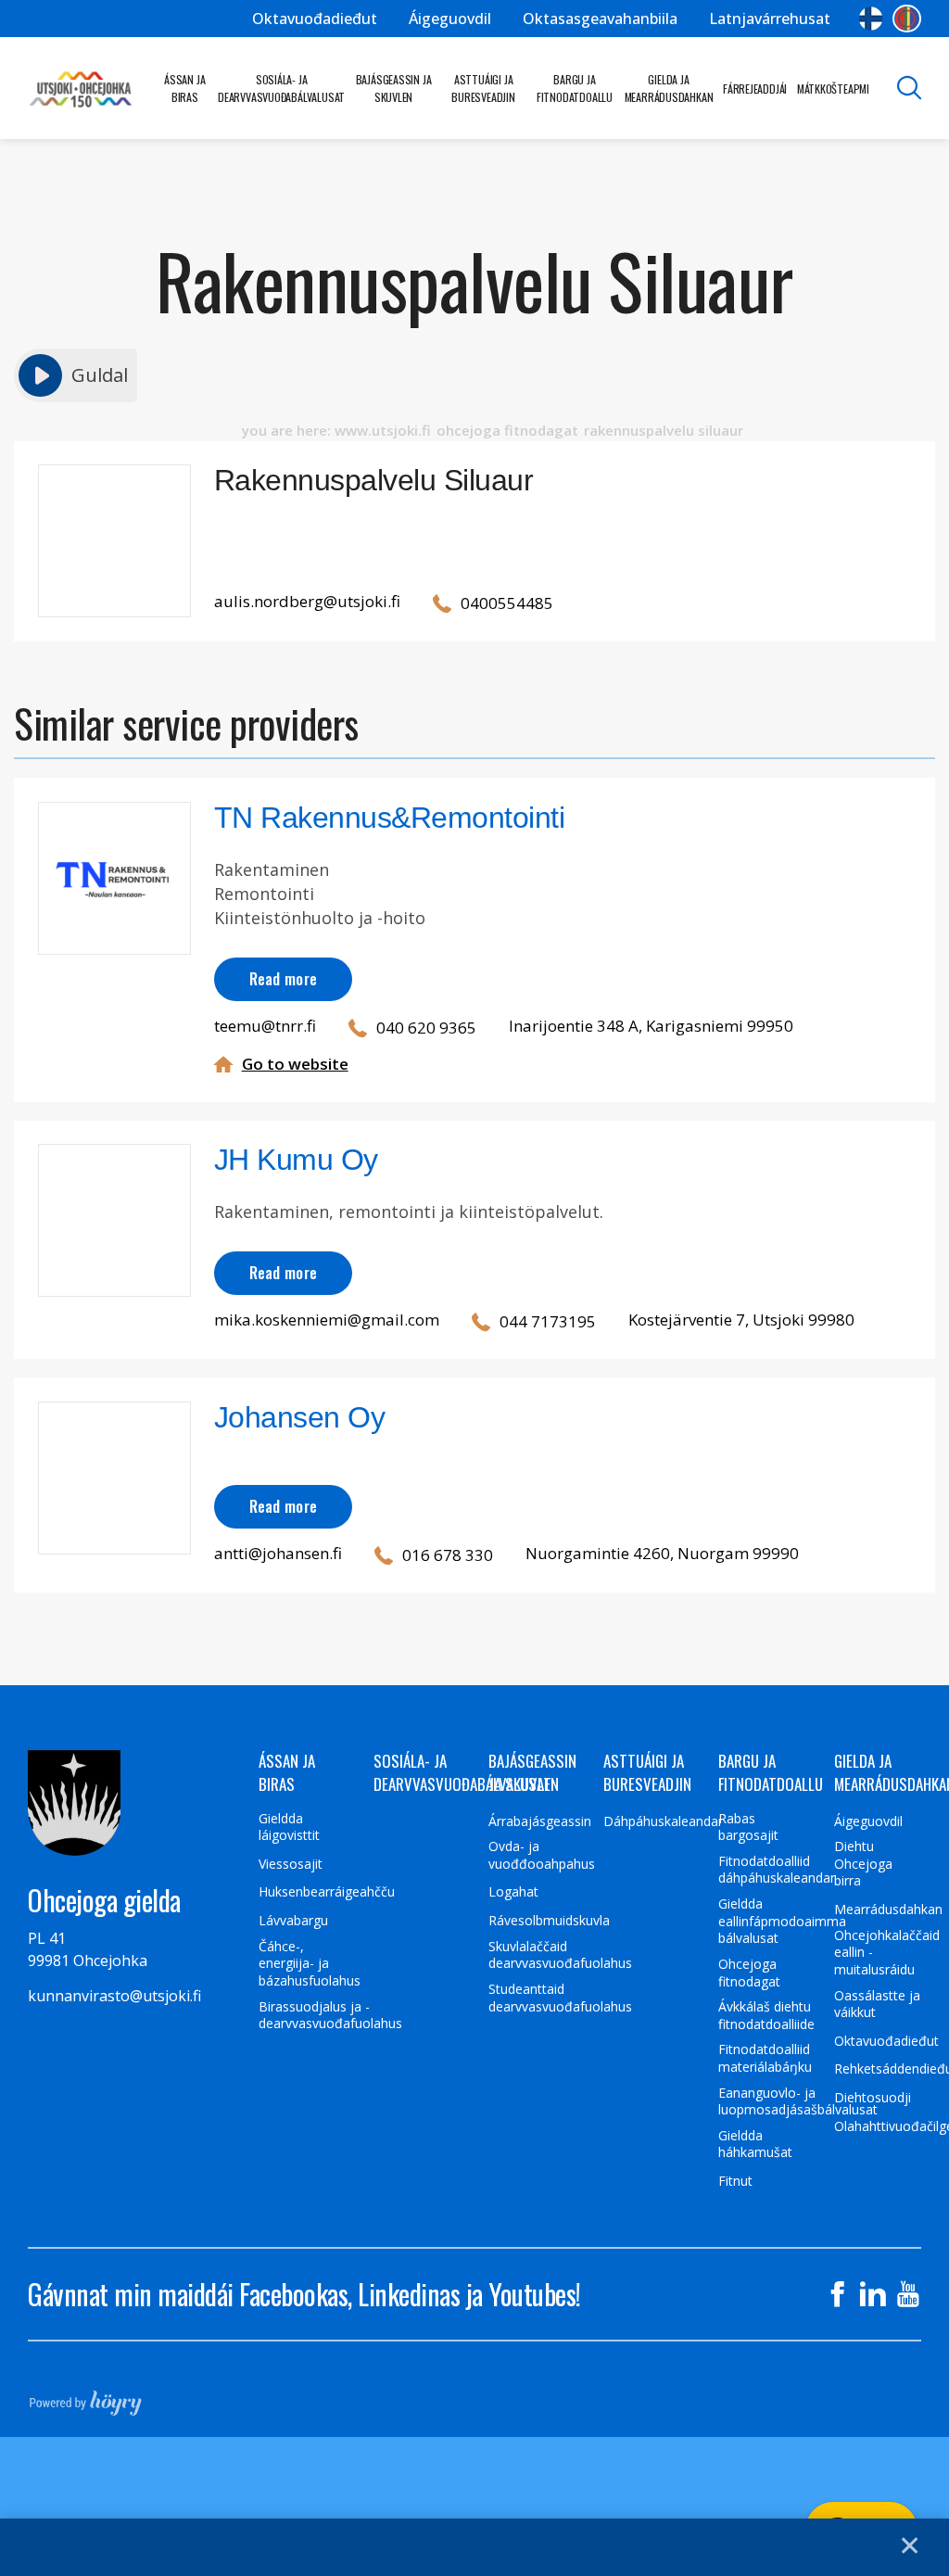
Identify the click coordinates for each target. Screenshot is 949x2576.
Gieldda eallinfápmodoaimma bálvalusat (782, 1921)
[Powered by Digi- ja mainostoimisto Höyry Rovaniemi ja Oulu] (86, 2397)
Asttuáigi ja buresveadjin (483, 88)
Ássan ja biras (184, 88)
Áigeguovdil (450, 19)
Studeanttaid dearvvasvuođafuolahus (560, 1998)
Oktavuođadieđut (315, 19)
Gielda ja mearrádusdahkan (669, 88)
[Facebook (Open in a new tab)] (838, 2294)
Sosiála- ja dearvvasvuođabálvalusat (281, 88)
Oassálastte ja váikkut (877, 2005)
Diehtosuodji (873, 2098)
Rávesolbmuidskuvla (549, 1921)
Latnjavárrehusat (770, 19)
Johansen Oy (300, 1417)
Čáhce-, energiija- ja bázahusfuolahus (310, 1964)
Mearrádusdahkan (888, 1910)
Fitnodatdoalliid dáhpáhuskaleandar (777, 1870)
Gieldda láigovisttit (289, 1827)
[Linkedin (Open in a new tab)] (873, 2294)
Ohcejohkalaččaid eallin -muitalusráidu (887, 1953)
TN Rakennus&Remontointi (390, 818)
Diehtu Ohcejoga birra (863, 1864)
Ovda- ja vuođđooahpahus (542, 1855)
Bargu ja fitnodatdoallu (575, 88)
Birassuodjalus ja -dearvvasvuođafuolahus (330, 2016)
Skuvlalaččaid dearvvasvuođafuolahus (560, 1955)
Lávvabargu (293, 1921)
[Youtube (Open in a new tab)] (908, 2294)
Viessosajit (291, 1864)
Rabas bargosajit (748, 1827)
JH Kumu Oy (296, 1160)
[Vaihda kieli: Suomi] (871, 19)
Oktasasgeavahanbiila (600, 19)
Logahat (513, 1892)
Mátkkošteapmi (833, 89)
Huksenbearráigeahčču (327, 1892)
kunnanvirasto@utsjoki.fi (114, 1996)
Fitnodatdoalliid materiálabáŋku (765, 2058)
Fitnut (735, 2181)
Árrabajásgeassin (540, 1821)
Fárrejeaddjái (755, 89)
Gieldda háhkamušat (755, 2145)
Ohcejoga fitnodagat (749, 1973)
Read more (284, 978)
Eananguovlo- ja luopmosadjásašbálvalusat (798, 2102)
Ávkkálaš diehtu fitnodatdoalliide (766, 2016)
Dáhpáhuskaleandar (663, 1821)
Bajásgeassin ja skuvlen (394, 88)
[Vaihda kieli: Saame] (907, 19)
